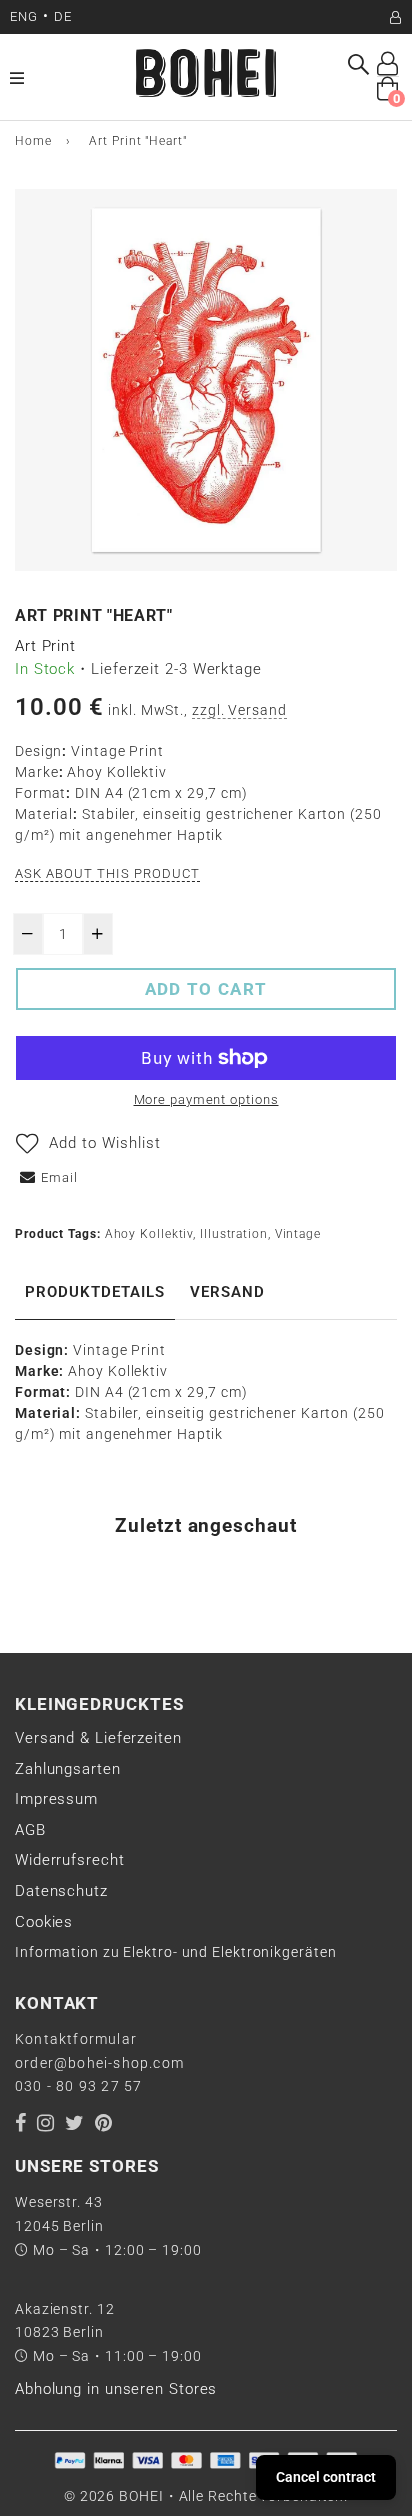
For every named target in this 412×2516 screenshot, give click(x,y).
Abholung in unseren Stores (116, 2389)
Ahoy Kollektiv (149, 1234)
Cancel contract (326, 2477)
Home (33, 141)
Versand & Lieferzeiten (98, 1738)
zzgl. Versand (239, 710)
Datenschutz (61, 1891)
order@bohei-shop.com (99, 2063)
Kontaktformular (76, 2039)
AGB (30, 1830)
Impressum (56, 1799)
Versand (227, 1292)
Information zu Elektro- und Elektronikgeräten (176, 1952)
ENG (24, 16)
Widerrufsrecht (70, 1860)
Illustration (234, 1234)
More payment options (206, 1099)
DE (63, 16)
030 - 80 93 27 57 (78, 2086)
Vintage (298, 1234)
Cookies (44, 1922)
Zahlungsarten (68, 1769)
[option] (206, 380)
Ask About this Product (107, 873)
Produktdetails (95, 1292)
